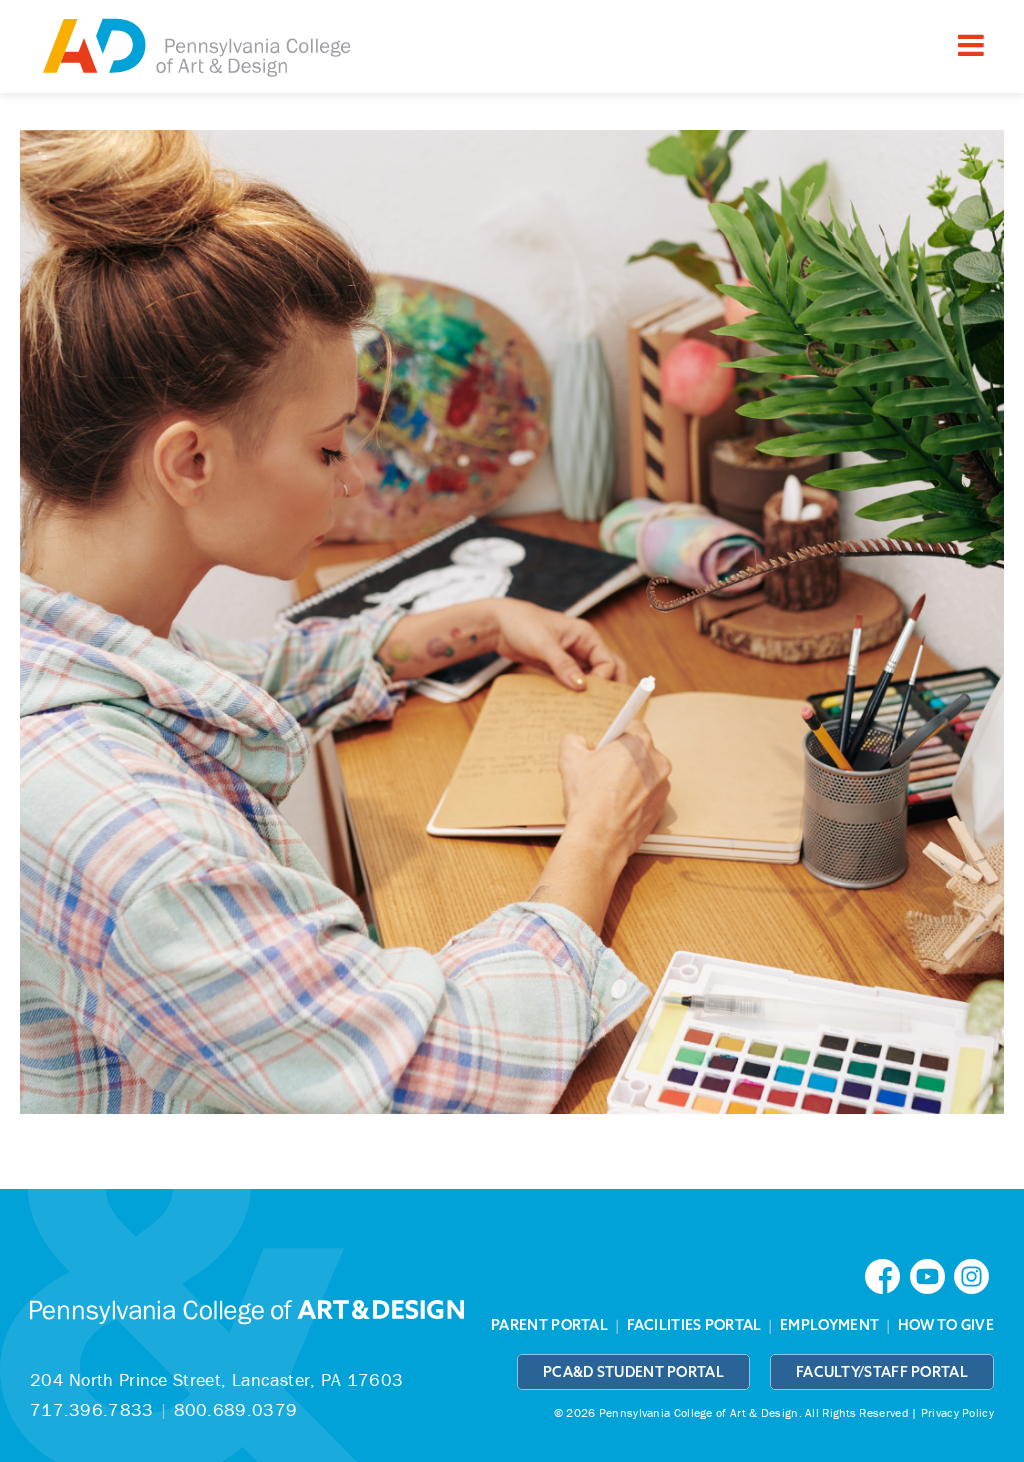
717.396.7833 (92, 1409)
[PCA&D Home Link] (195, 49)
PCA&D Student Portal (633, 1372)
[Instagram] (974, 1274)
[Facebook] (887, 1274)
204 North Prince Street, (216, 1379)
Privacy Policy (957, 1412)
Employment (829, 1325)
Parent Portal (549, 1325)
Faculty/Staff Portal (882, 1372)
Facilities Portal (694, 1325)
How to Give (946, 1325)
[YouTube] (932, 1274)
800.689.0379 (236, 1409)
